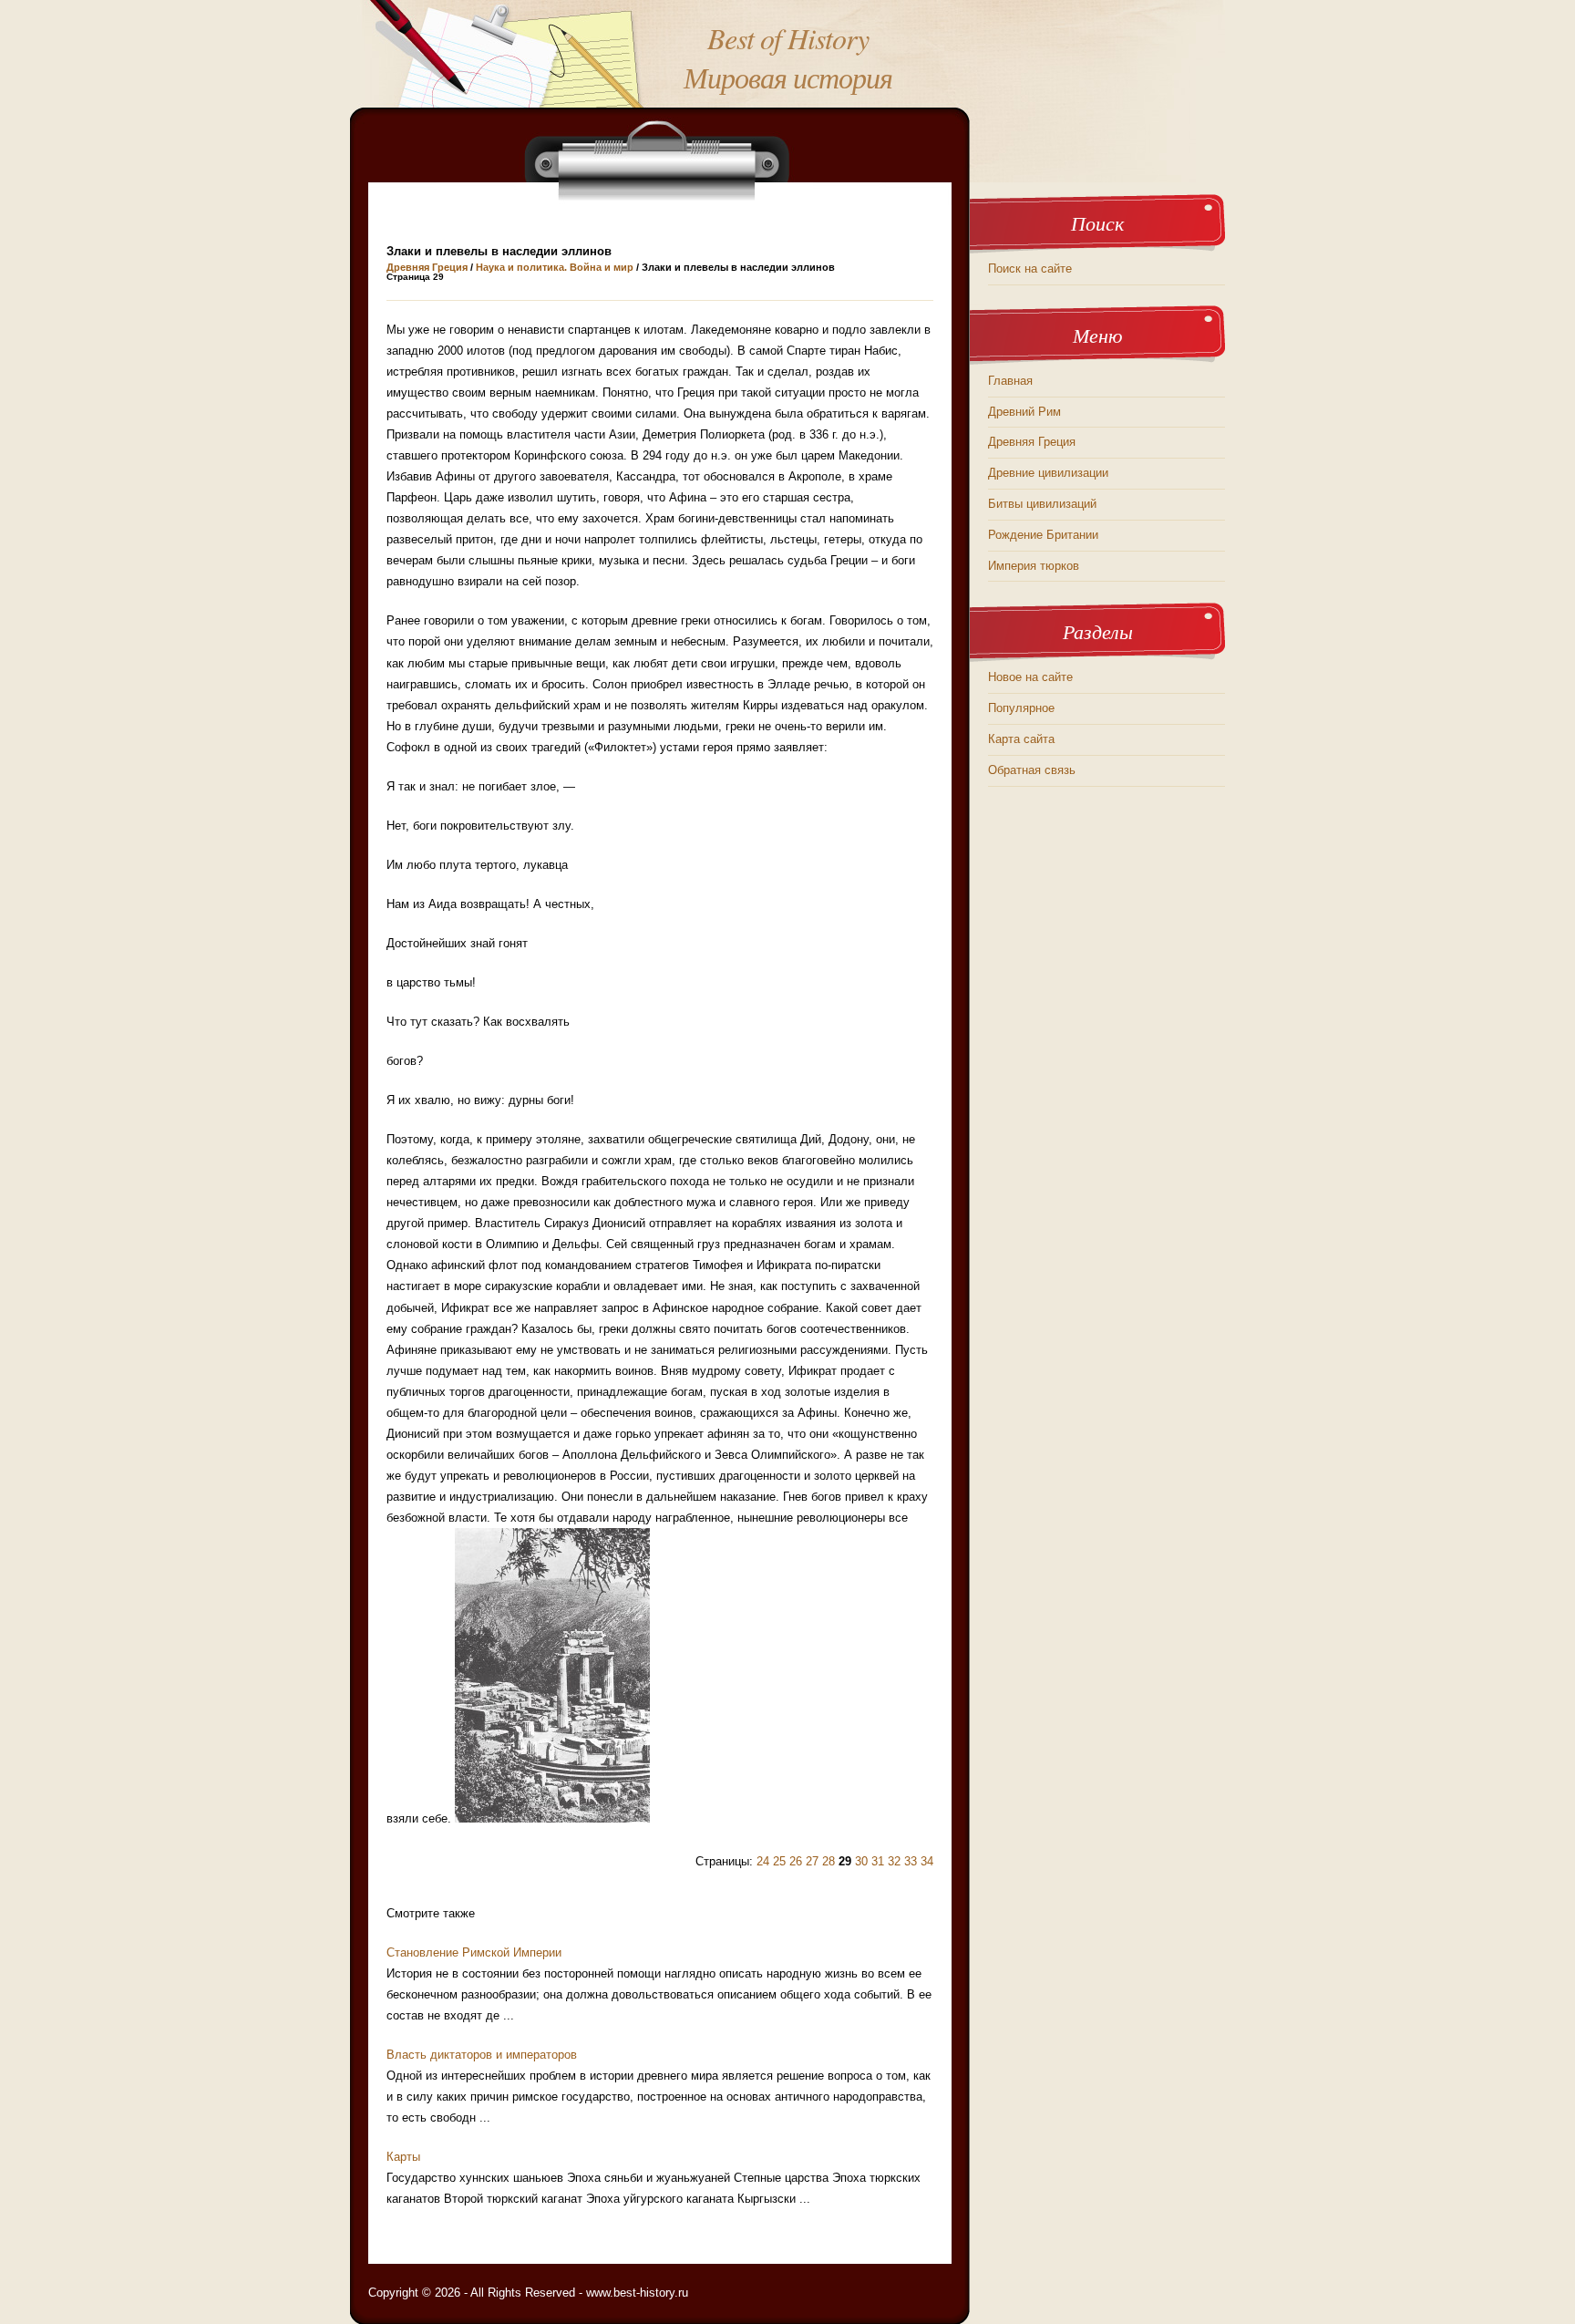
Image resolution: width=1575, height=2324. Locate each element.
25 (779, 1861)
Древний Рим (1024, 412)
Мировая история (788, 77)
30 (861, 1861)
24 (763, 1861)
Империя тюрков (1034, 566)
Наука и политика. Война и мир (555, 267)
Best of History (788, 38)
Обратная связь (1032, 770)
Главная (1010, 381)
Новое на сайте (1030, 677)
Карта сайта (1021, 739)
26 (796, 1861)
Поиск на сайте (1030, 269)
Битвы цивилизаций (1042, 504)
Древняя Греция (427, 267)
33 (911, 1861)
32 (894, 1861)
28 (829, 1861)
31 (878, 1861)
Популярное (1021, 708)
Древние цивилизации (1048, 473)
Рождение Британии (1043, 535)
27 (812, 1861)
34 (927, 1861)
